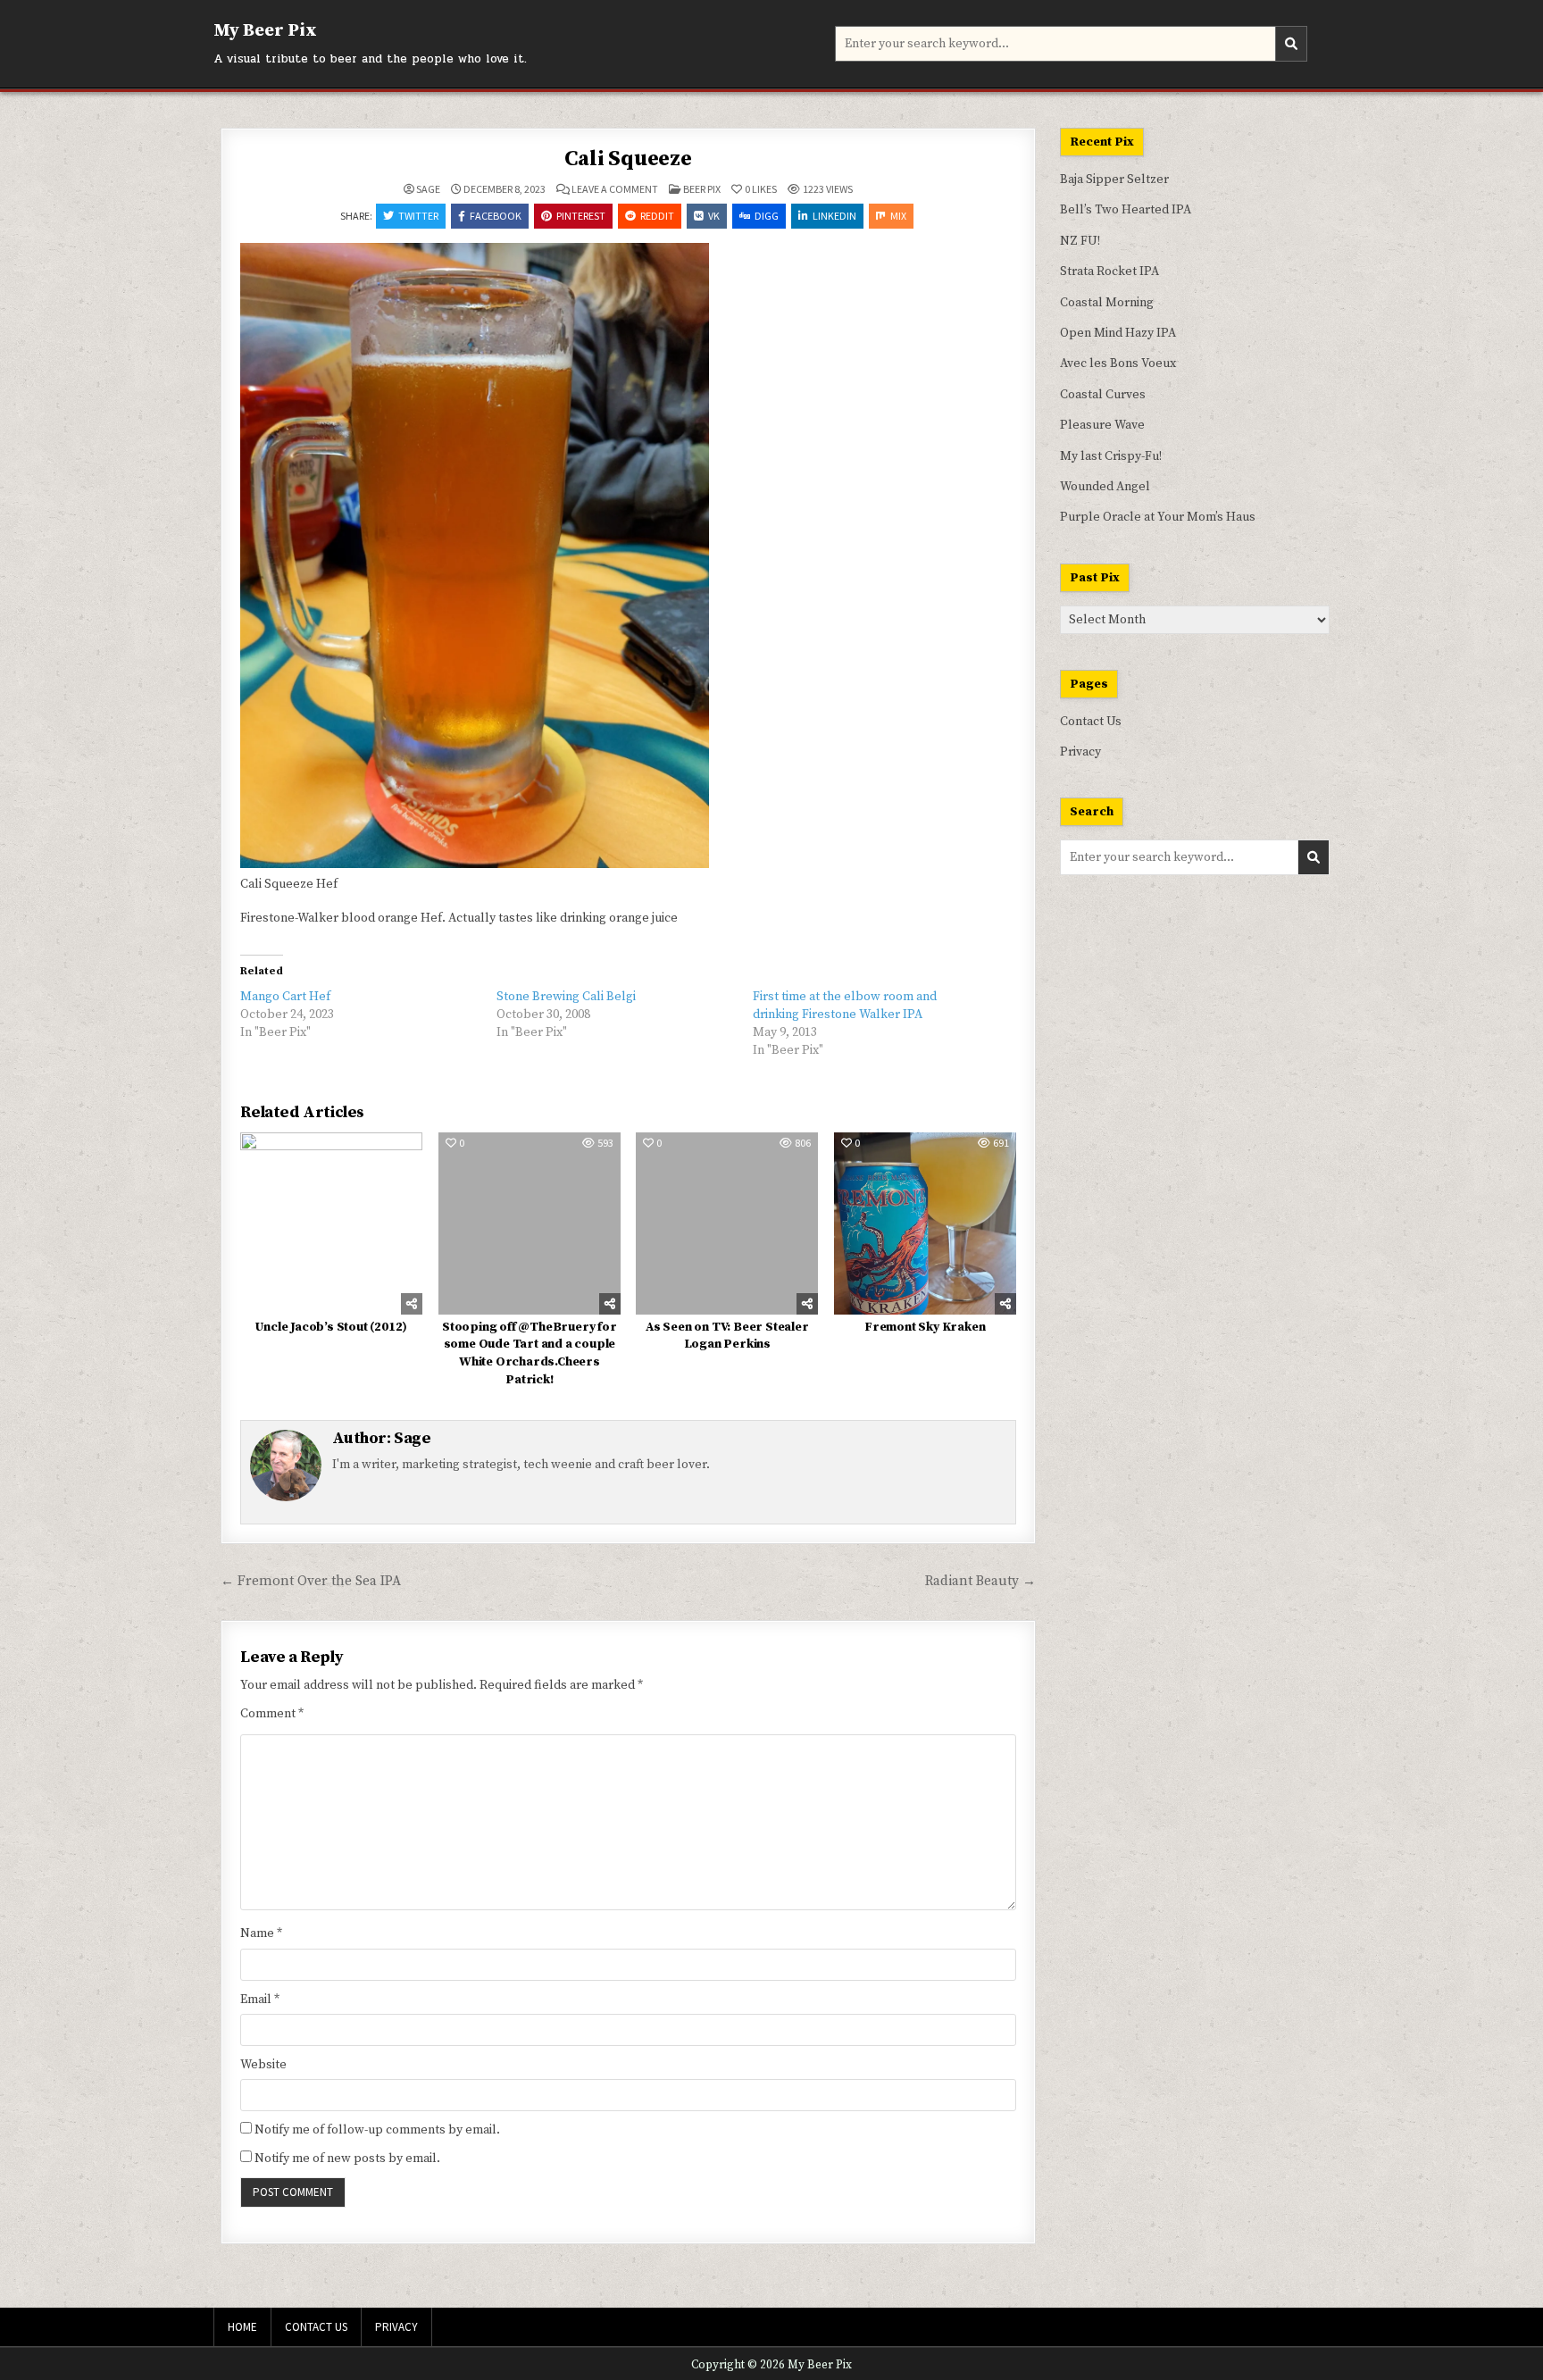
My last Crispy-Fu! (1111, 456)
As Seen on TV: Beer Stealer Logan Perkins (727, 1336)
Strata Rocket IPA (1109, 271)
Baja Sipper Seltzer (1114, 180)
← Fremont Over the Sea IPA (311, 1581)
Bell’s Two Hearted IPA (1126, 210)
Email (260, 2000)
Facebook (496, 216)
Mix (898, 216)
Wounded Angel (1105, 487)
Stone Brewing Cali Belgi (566, 997)
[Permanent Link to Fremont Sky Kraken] (925, 1223)
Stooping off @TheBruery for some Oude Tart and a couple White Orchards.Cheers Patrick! (530, 1353)
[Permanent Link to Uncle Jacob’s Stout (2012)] (331, 1223)
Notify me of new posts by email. (347, 2159)
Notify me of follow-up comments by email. (377, 2130)
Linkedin (834, 216)
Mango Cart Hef (285, 997)
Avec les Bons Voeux (1118, 363)
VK (714, 216)
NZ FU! (1080, 241)
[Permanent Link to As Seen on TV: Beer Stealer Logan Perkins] (727, 1223)
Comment (272, 1714)
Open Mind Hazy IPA (1118, 333)
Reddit (657, 216)
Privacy (1080, 752)
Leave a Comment (615, 189)
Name (261, 1933)
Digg (767, 216)
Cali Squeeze (628, 159)
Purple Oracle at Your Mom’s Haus (1158, 517)
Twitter (418, 216)
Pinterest (581, 216)
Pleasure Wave (1102, 425)
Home (242, 2327)
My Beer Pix (265, 31)
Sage (428, 189)
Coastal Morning (1107, 303)
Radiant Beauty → (980, 1581)
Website (263, 2065)
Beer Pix (702, 189)
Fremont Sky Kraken (925, 1327)
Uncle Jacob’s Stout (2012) (331, 1327)
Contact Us (1091, 722)
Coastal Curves (1103, 395)
